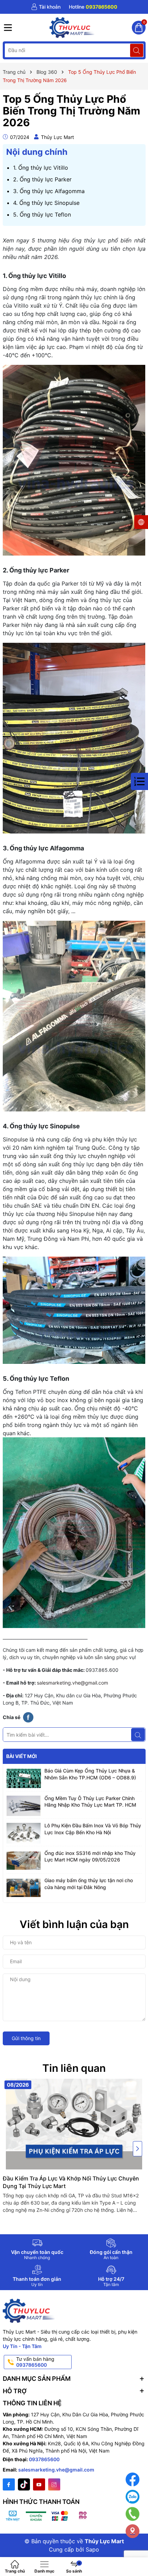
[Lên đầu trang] (138, 2553)
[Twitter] (24, 2484)
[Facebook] (9, 2484)
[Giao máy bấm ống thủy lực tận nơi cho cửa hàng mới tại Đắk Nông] (24, 1888)
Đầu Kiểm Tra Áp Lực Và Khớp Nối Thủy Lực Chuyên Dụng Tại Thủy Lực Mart (71, 2182)
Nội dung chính (37, 152)
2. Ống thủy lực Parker (42, 179)
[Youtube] (39, 2484)
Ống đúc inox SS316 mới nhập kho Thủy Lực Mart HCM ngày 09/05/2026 (90, 1856)
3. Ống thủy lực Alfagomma (49, 191)
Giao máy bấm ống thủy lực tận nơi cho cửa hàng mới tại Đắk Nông (89, 1884)
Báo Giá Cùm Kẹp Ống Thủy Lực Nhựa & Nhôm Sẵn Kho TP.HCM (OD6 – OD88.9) (90, 1774)
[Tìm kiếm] (137, 50)
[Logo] (72, 28)
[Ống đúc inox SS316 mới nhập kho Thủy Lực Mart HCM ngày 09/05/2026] (24, 1861)
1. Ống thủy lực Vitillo (41, 168)
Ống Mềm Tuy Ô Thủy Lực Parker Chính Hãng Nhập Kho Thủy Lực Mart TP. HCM (90, 1802)
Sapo (92, 2549)
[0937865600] (93, 7)
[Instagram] (54, 2484)
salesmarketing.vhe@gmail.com (72, 1683)
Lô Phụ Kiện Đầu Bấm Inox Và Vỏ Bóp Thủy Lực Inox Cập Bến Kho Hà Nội (93, 1829)
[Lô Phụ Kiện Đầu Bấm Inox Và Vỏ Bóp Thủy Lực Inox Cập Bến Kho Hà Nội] (24, 1833)
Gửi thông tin (26, 2038)
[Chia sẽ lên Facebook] (28, 1717)
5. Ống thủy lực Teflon (42, 214)
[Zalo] (133, 2497)
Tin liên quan (74, 2068)
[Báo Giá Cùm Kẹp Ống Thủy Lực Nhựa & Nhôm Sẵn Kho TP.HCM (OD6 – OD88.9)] (24, 1778)
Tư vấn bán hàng (35, 2362)
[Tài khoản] (46, 7)
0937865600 (44, 2459)
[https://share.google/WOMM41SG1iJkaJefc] (133, 2531)
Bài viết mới (22, 1756)
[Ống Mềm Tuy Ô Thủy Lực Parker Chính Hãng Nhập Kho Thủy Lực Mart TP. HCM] (24, 1806)
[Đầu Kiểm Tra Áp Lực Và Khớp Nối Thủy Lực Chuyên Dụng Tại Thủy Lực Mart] (74, 2124)
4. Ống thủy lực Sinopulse (46, 203)
